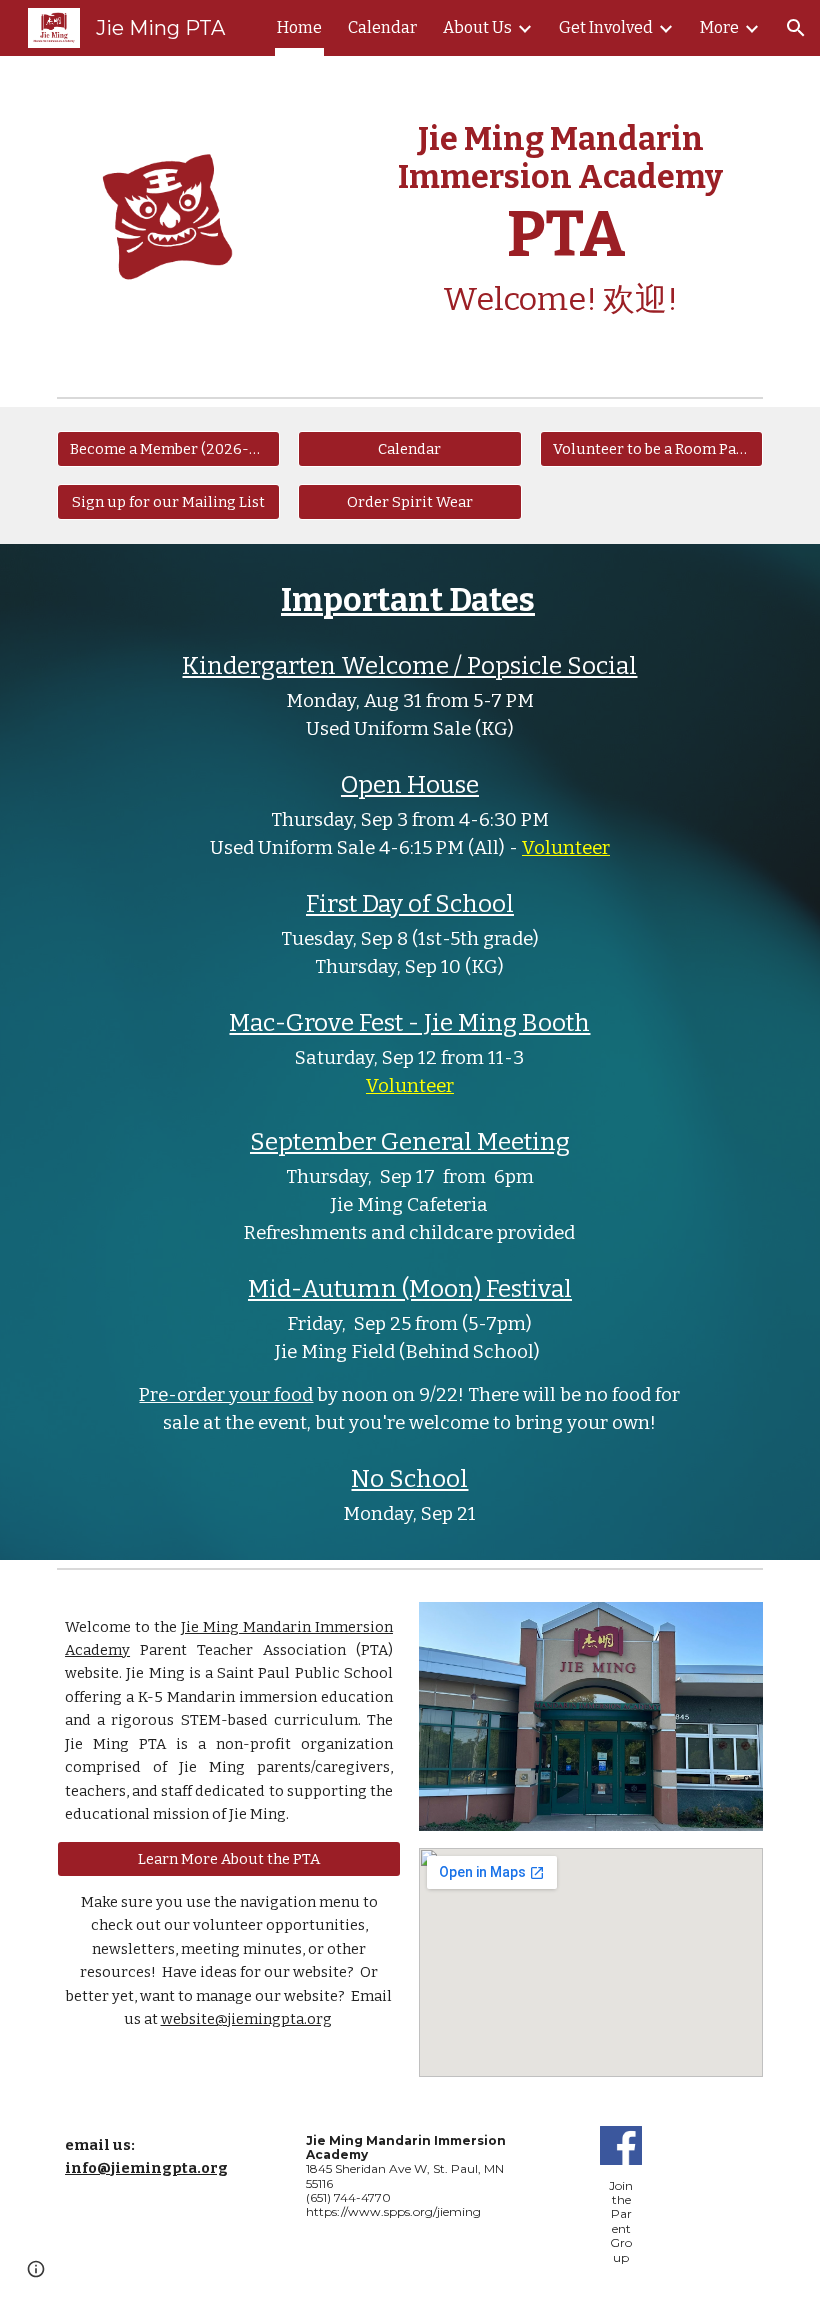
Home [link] (299, 27)
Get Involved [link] (606, 27)
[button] (796, 28)
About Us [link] (477, 27)
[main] (561, 222)
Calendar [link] (382, 27)
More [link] (719, 27)
